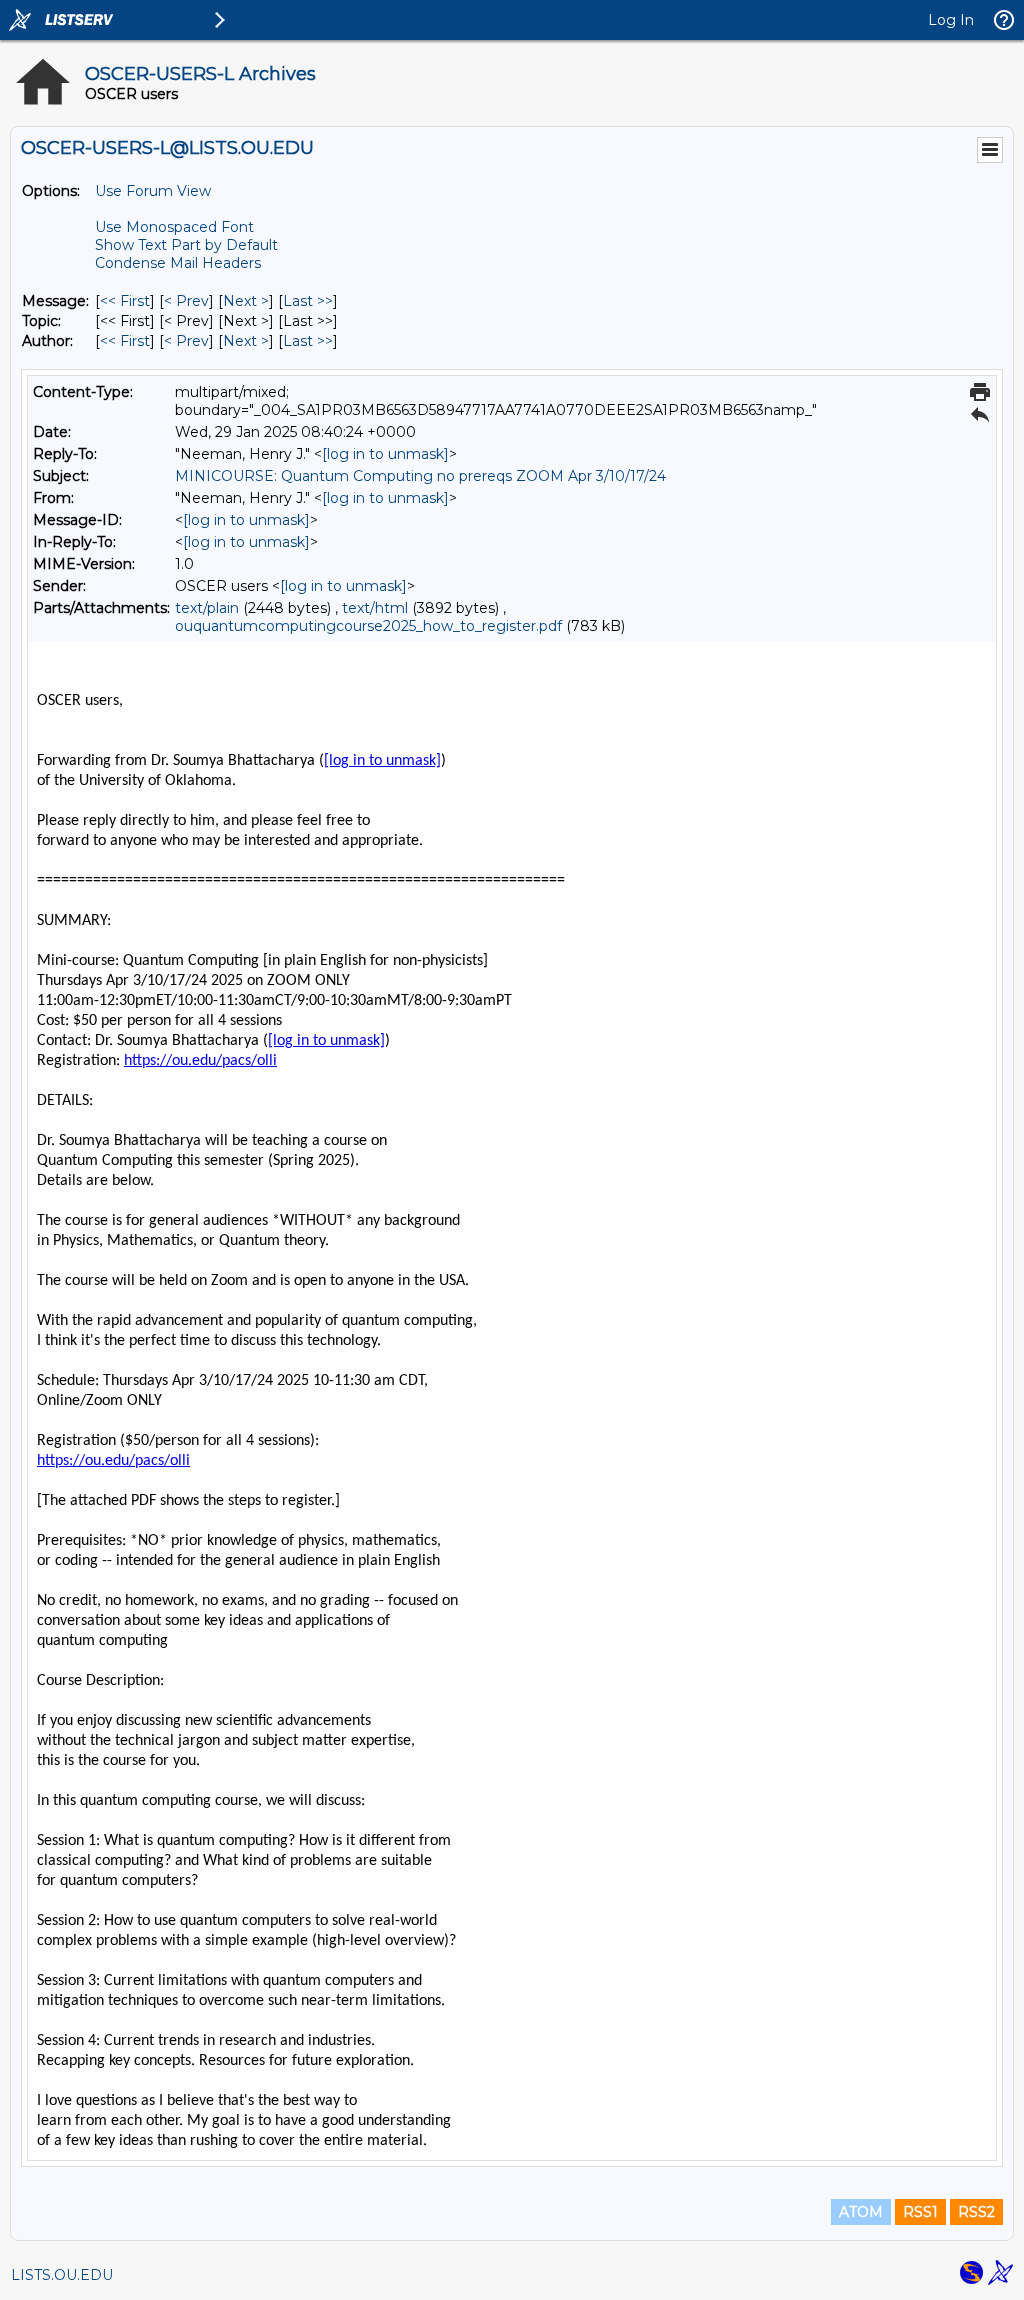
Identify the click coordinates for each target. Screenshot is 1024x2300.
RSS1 (920, 2212)
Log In (951, 20)
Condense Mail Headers (178, 263)
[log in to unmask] (385, 454)
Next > (246, 301)
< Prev (186, 301)
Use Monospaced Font (174, 227)
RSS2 (976, 2212)
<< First (125, 301)
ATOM (861, 2212)
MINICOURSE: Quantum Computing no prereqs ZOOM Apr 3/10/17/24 (420, 476)
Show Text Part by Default (186, 245)
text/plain (207, 608)
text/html (375, 608)
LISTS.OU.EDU (62, 2275)
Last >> (308, 301)
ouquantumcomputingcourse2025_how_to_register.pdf (368, 626)
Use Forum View (153, 191)
